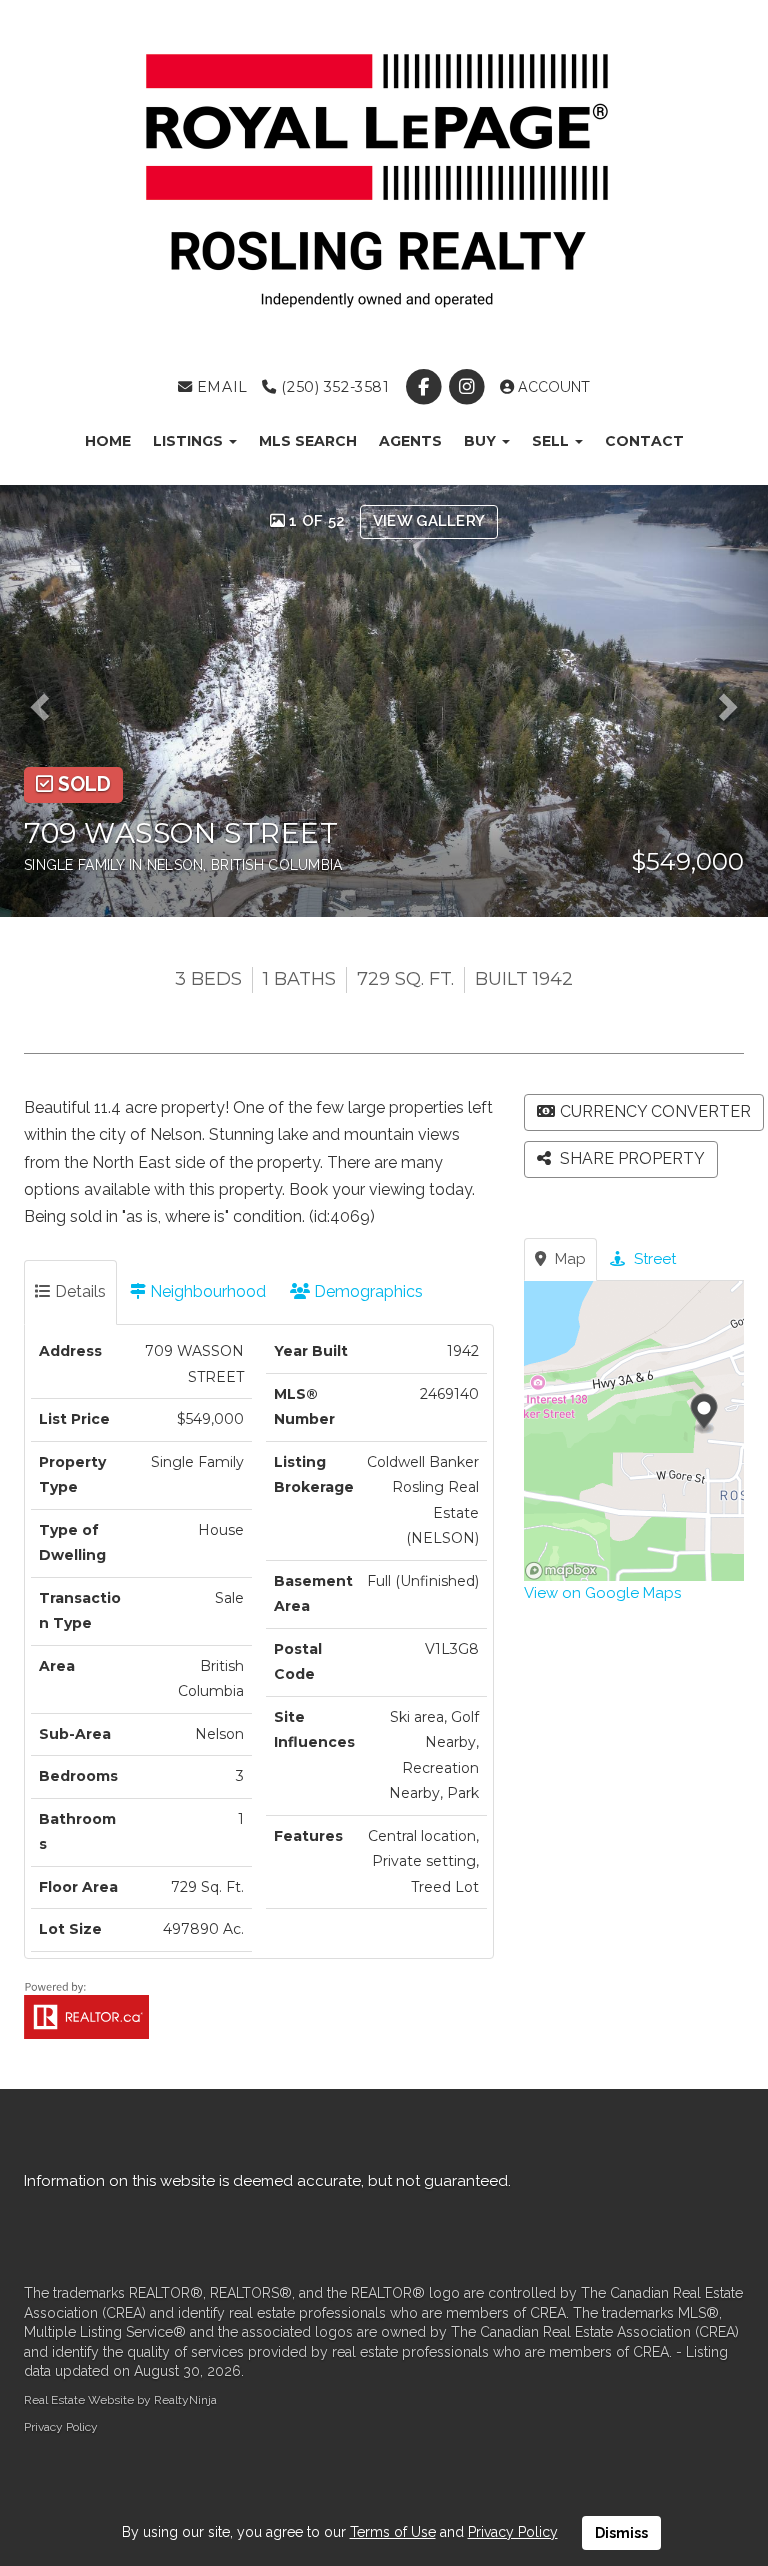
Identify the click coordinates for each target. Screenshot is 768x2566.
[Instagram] (468, 387)
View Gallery (429, 521)
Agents (410, 441)
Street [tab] (653, 1259)
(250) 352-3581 (333, 387)
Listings (190, 441)
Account (552, 387)
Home (108, 441)
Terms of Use (393, 2532)
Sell (552, 441)
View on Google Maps (602, 1593)
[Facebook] (425, 387)
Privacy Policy (61, 2427)
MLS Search (308, 441)
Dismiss (621, 2533)
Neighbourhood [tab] (206, 1291)
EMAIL (219, 387)
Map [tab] (568, 1259)
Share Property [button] (630, 1158)
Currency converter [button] (655, 1111)
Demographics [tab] (366, 1291)
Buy (482, 441)
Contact (644, 441)
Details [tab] (78, 1291)
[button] (46, 701)
